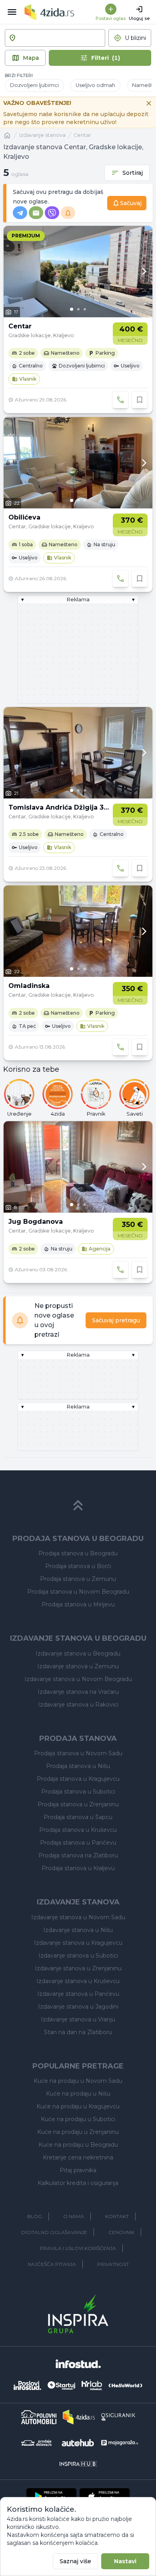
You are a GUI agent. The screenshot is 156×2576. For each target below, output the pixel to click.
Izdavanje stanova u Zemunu (78, 1666)
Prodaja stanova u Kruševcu (78, 1830)
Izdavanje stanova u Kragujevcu (78, 1943)
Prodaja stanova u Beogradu (78, 1553)
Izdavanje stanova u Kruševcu (78, 1981)
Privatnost (113, 2264)
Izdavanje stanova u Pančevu (78, 1994)
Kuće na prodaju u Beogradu (78, 2145)
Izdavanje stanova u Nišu (78, 1930)
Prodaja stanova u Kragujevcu (78, 1779)
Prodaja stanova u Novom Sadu (78, 1753)
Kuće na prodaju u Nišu (78, 2094)
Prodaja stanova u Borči (78, 1566)
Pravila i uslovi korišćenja (78, 2248)
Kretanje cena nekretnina (78, 2157)
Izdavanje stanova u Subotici (78, 1956)
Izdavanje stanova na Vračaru (78, 1692)
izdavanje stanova (42, 135)
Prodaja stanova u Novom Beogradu (78, 1592)
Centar (82, 135)
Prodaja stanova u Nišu (78, 1766)
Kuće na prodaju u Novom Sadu (78, 2081)
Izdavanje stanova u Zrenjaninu (78, 1968)
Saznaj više (75, 2561)
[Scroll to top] (78, 1505)
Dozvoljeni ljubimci (34, 85)
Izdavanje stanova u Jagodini (78, 2007)
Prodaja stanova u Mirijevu (78, 1604)
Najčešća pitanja (52, 2264)
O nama (74, 2216)
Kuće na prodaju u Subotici (78, 2119)
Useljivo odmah (95, 85)
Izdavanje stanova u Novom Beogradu (78, 1679)
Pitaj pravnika (78, 2170)
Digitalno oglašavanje (54, 2232)
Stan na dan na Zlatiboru (78, 2032)
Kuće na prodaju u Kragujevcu (78, 2106)
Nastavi (125, 2561)
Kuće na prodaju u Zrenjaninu (78, 2132)
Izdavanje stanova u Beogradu (78, 1653)
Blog (35, 2216)
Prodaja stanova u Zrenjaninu (78, 1804)
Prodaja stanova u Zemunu (78, 1579)
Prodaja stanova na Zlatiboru (78, 1855)
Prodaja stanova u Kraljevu (78, 1868)
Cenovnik (121, 2232)
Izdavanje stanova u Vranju (78, 2019)
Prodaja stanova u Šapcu (78, 1817)
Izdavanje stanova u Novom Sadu (78, 1917)
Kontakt (117, 2216)
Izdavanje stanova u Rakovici (78, 1705)
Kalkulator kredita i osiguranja (78, 2183)
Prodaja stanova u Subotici (78, 1792)
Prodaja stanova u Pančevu (78, 1843)
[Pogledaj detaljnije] (78, 272)
